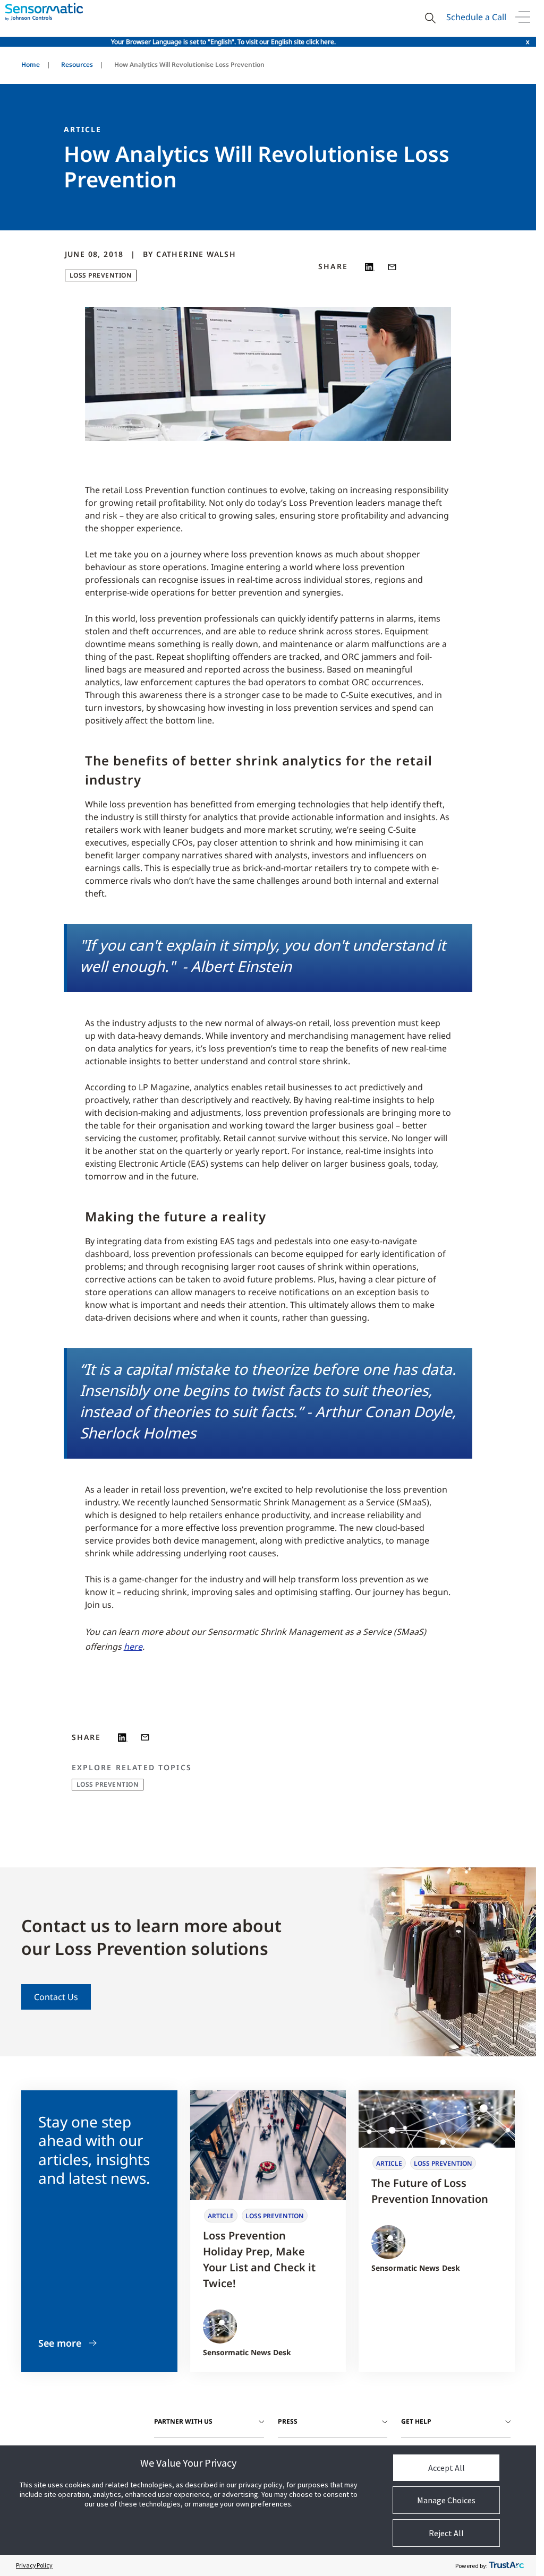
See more (60, 2343)
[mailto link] (392, 267)
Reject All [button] (446, 2533)
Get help (416, 2421)
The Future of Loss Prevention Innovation (430, 2191)
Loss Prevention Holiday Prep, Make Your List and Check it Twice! (259, 2259)
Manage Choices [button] (446, 2500)
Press (288, 2421)
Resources (77, 64)
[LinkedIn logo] (370, 267)
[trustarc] (506, 2565)
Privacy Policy (34, 2565)
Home (31, 64)
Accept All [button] (447, 2468)
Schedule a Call (476, 17)
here (133, 1647)
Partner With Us (183, 2421)
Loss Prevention (101, 275)
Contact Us (56, 1997)
